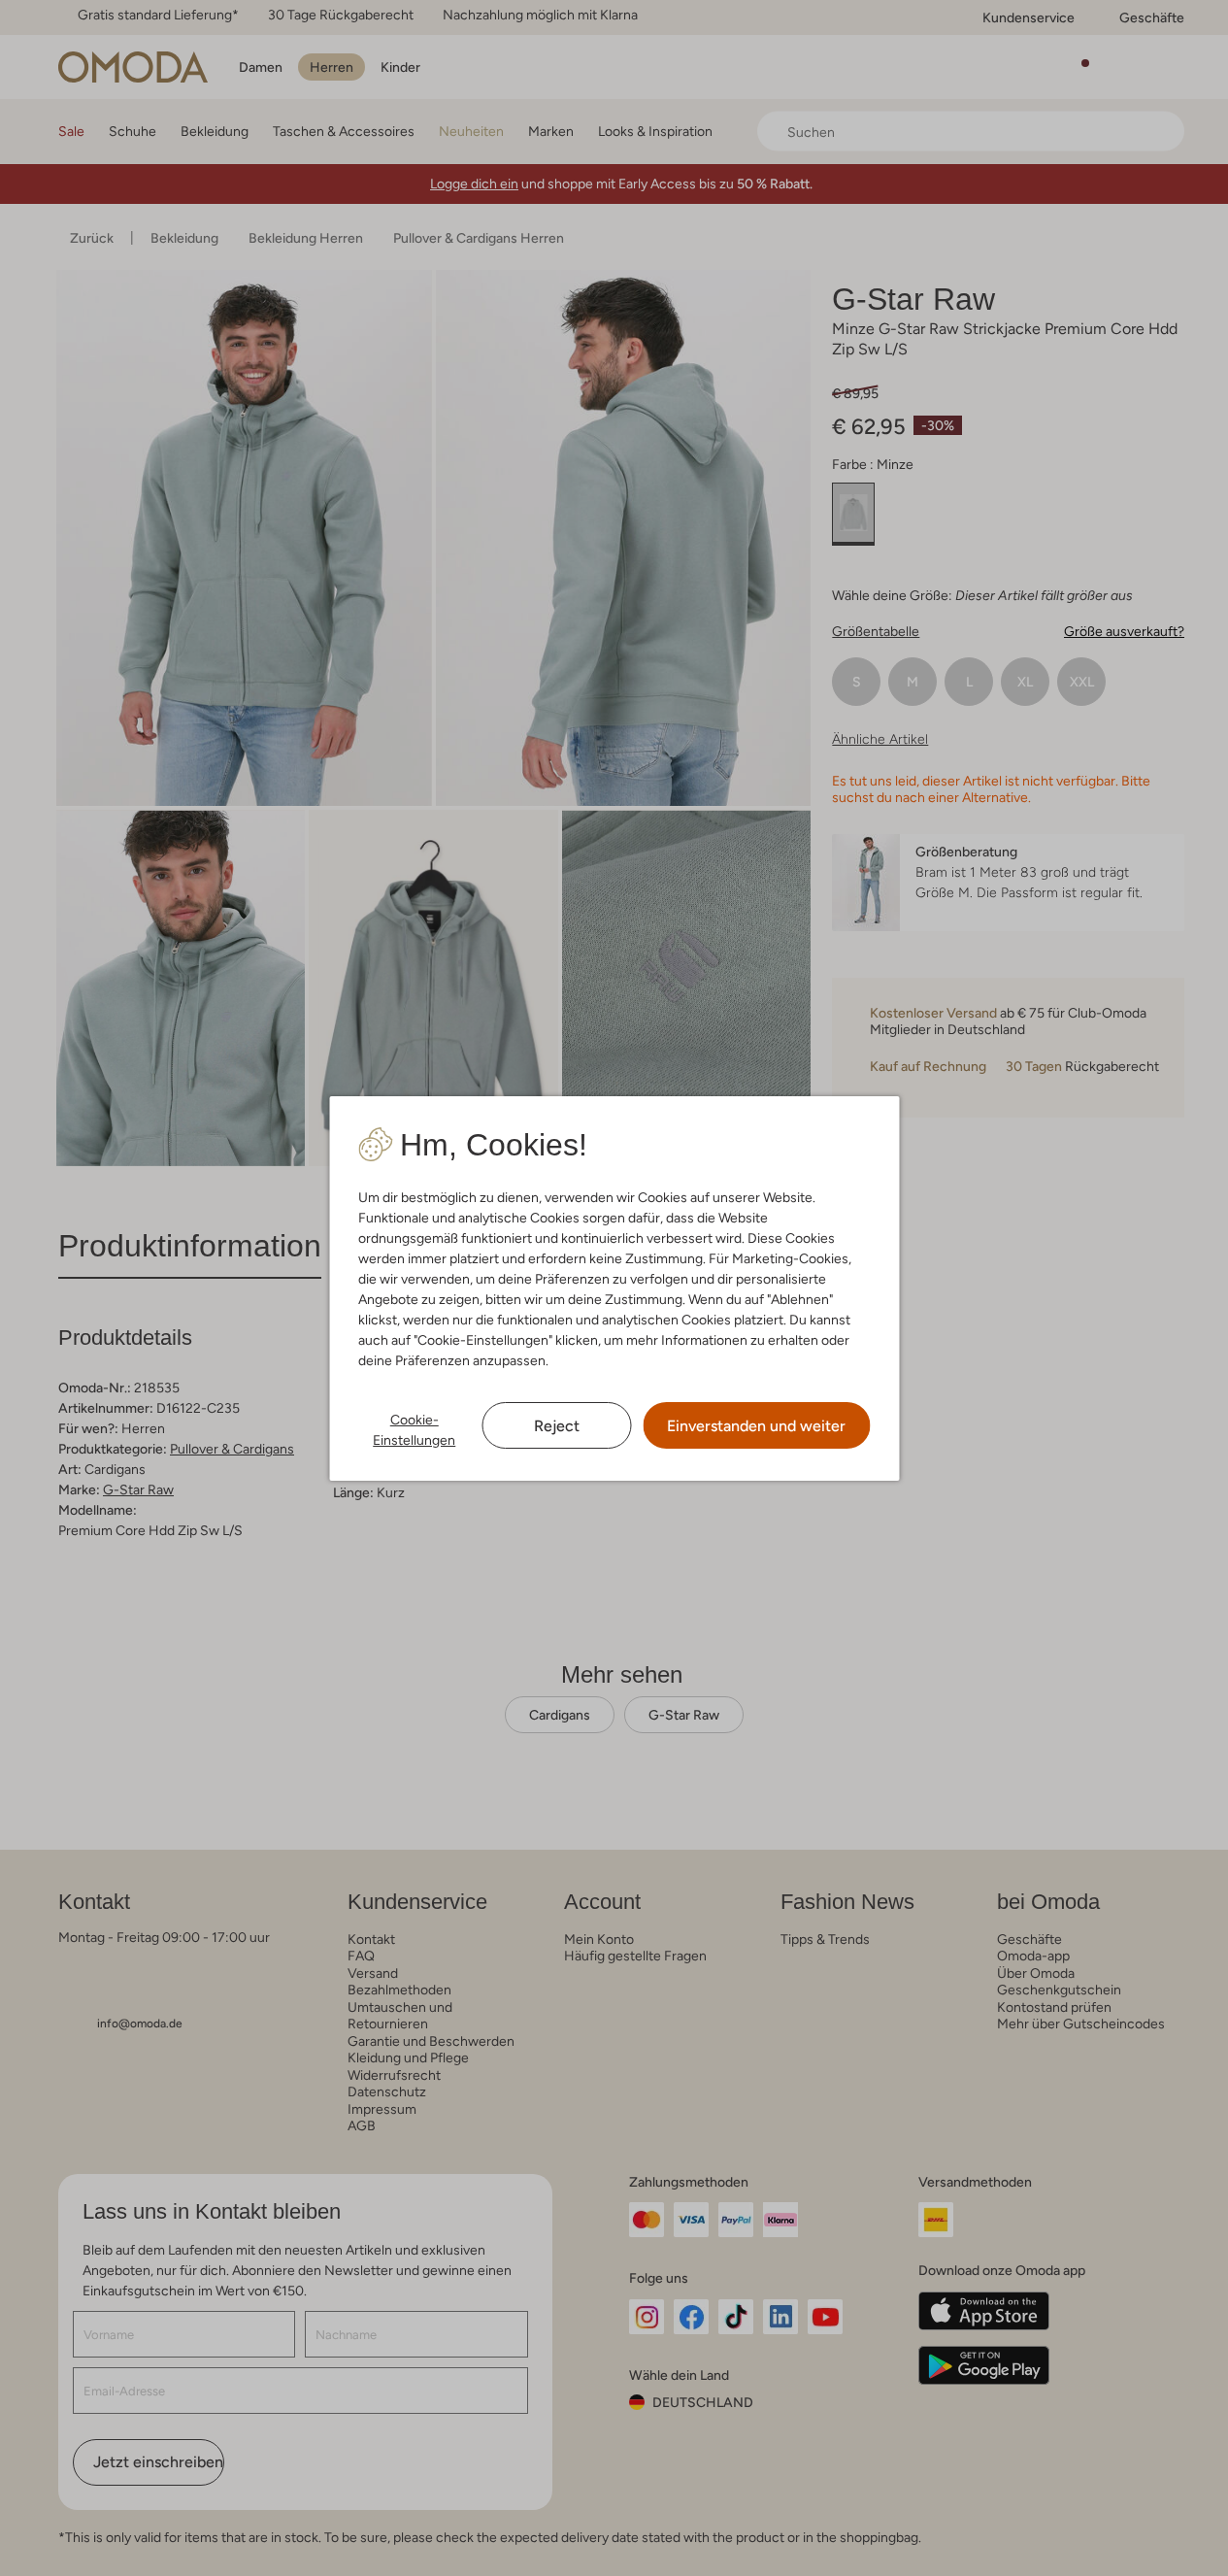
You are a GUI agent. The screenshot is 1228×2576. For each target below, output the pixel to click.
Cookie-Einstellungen (414, 1430)
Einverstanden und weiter (756, 1426)
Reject (557, 1426)
